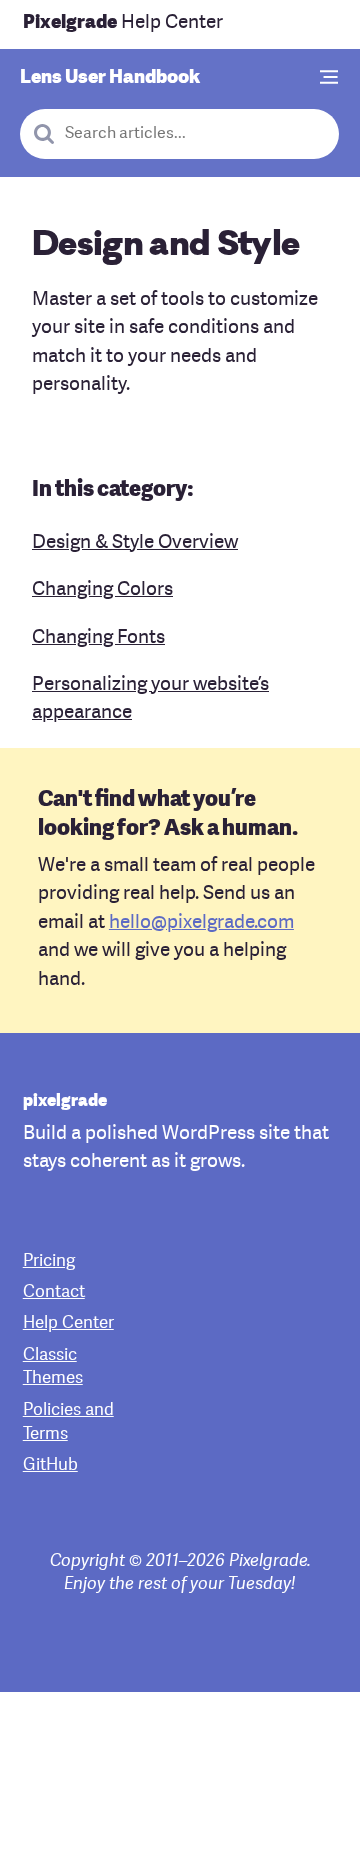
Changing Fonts (98, 638)
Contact (54, 1292)
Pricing (49, 1261)
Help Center (123, 23)
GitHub (50, 1465)
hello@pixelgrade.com (201, 923)
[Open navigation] (330, 78)
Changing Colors (102, 590)
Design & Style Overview (135, 543)
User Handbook (110, 78)
